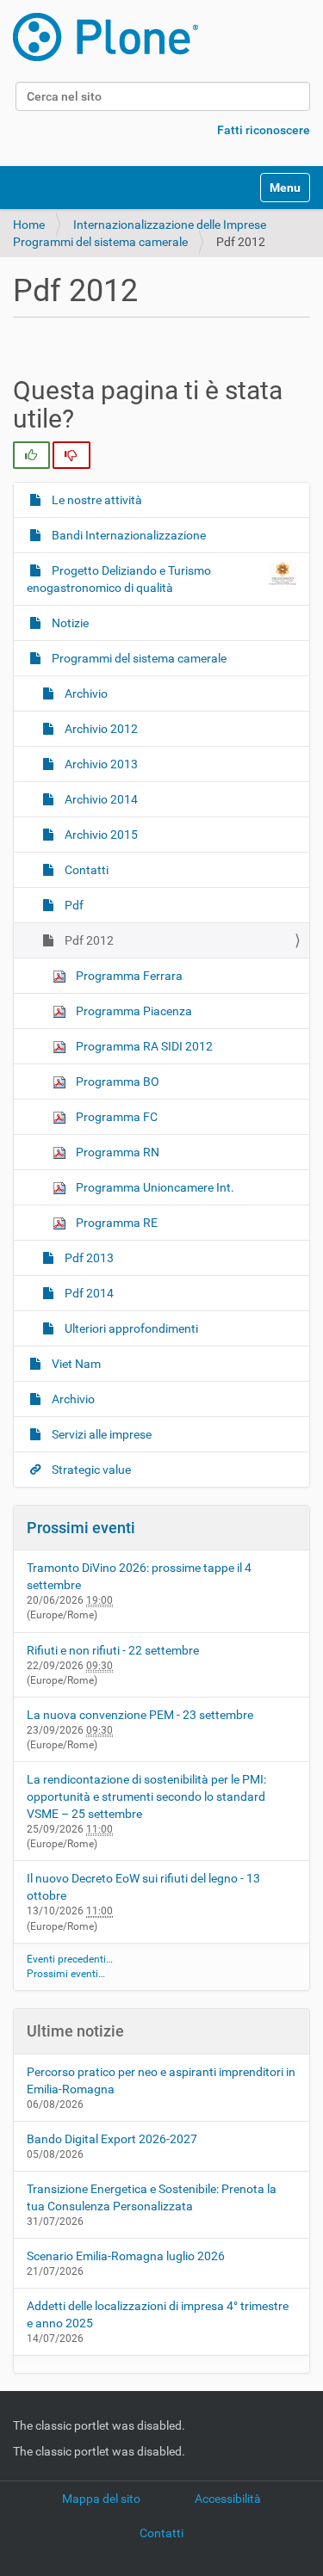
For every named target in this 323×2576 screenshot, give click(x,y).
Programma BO (116, 1082)
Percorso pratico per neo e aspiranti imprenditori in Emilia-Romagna (161, 2080)
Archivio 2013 (100, 764)
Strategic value (90, 1470)
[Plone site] (106, 37)
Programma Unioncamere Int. (154, 1187)
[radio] (31, 455)
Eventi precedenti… (70, 1959)
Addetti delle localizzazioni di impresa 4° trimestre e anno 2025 (158, 2314)
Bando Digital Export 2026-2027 (112, 2139)
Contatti (85, 870)
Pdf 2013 (88, 1258)
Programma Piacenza (133, 1011)
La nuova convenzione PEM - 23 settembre (140, 1715)
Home (29, 225)
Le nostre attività (96, 500)
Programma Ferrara (128, 976)
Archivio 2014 (100, 799)
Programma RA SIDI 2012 (143, 1046)
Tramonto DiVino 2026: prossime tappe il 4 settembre (139, 1576)
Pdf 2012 (88, 940)
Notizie (69, 623)
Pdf (73, 905)
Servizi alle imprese (100, 1434)
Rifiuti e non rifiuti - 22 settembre (113, 1650)
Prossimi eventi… (66, 1974)
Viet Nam (75, 1364)
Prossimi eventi (81, 1528)
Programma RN (116, 1152)
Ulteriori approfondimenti (130, 1328)
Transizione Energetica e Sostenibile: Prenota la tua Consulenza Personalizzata (152, 2197)
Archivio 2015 (100, 835)
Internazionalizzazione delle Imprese (170, 225)
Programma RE (115, 1223)
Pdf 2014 (88, 1293)
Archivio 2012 (100, 729)
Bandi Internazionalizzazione (127, 535)
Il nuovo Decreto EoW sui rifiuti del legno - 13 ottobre (143, 1887)
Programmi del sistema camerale (100, 242)
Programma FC (115, 1117)
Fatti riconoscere (264, 130)
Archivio (85, 693)
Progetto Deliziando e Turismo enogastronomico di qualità (119, 579)
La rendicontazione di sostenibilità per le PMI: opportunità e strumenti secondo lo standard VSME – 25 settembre (146, 1796)
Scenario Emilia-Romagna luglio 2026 (126, 2256)
